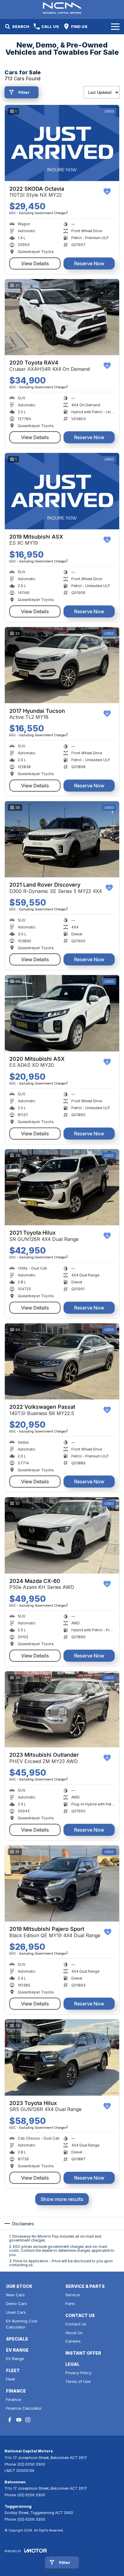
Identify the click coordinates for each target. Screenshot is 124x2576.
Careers (73, 2341)
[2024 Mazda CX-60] (62, 1535)
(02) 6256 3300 (31, 2464)
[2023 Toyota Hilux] (62, 2057)
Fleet (11, 2379)
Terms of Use (78, 2381)
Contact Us (76, 2324)
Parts (70, 2304)
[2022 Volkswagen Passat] (62, 1361)
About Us (74, 2333)
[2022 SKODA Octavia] (62, 143)
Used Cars (16, 2312)
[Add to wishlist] (107, 192)
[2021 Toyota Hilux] (62, 1187)
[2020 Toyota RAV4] (62, 317)
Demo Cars (17, 2304)
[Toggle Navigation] (115, 26)
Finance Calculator (24, 2408)
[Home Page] (62, 8)
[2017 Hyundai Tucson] (62, 665)
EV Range (15, 2359)
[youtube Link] (19, 2420)
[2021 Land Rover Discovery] (62, 839)
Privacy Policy (78, 2373)
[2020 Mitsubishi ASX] (62, 1013)
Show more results (62, 2199)
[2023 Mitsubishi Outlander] (62, 1709)
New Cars (15, 2295)
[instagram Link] (28, 2420)
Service (73, 2295)
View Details (35, 263)
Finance (14, 2399)
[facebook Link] (10, 2420)
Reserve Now (89, 263)
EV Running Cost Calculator (22, 2324)
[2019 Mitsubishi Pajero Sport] (62, 1884)
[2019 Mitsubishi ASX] (62, 491)
